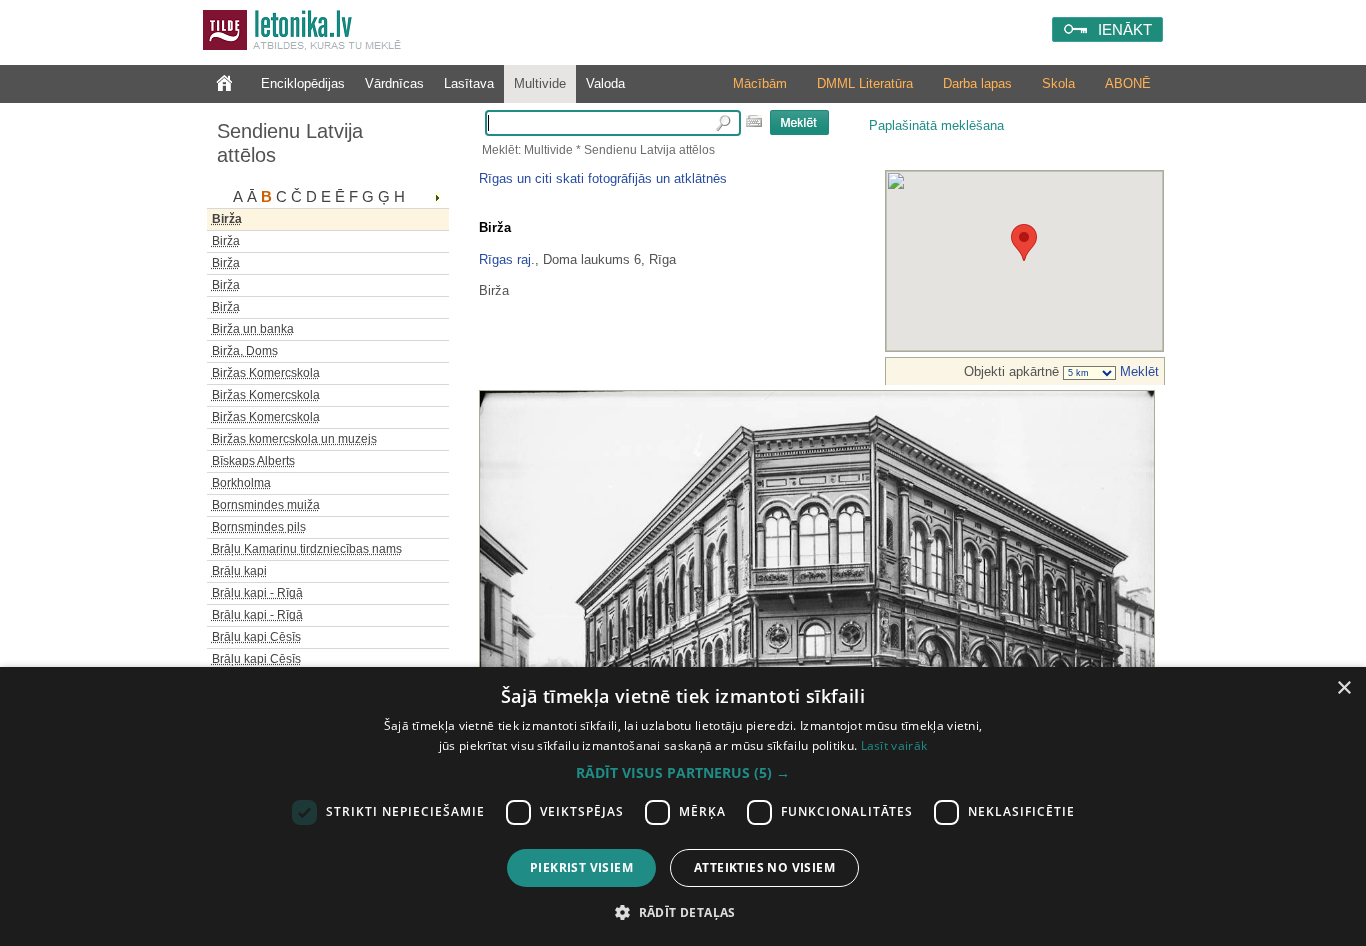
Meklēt (1137, 371)
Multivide (540, 83)
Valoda (605, 83)
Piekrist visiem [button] (581, 867)
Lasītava (469, 83)
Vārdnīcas (394, 83)
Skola (1058, 83)
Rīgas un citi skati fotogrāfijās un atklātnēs (603, 178)
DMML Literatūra (865, 83)
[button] (683, 773)
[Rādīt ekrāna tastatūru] (754, 121)
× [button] (1343, 688)
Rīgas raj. (507, 259)
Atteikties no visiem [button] (764, 867)
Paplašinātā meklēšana (936, 125)
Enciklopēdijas (303, 83)
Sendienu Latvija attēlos (290, 143)
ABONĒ (1128, 83)
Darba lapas (977, 83)
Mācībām (760, 83)
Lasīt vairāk (894, 745)
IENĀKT (1125, 29)
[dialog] (683, 806)
